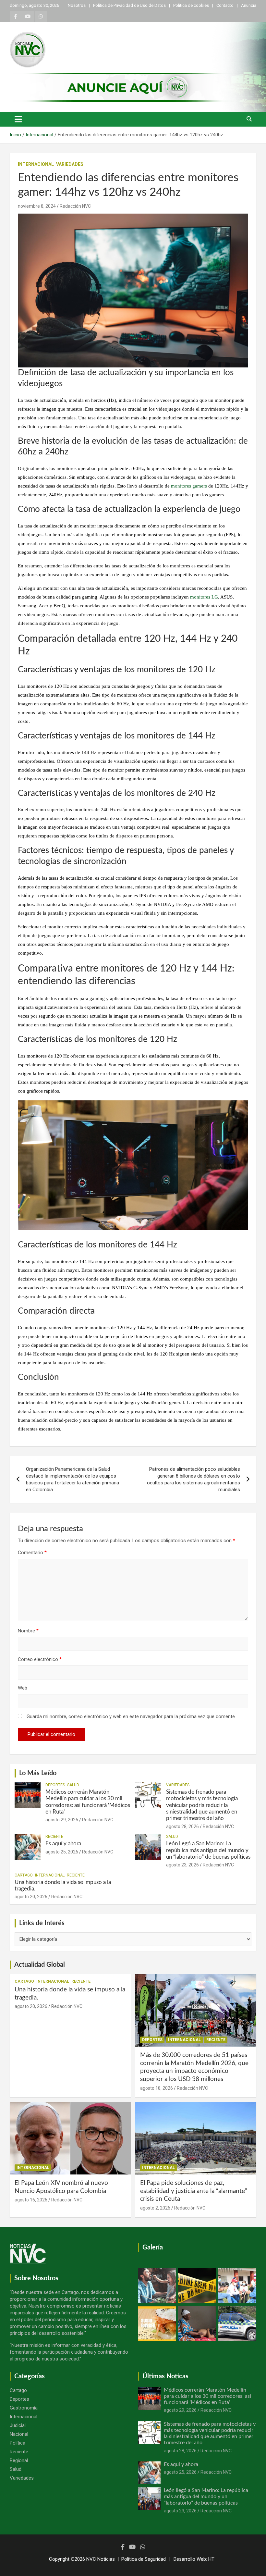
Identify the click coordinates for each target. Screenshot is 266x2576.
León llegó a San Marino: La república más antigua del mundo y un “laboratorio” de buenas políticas (208, 1850)
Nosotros (77, 5)
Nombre (28, 1631)
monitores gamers (189, 486)
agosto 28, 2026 (182, 1827)
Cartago (24, 1875)
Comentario (32, 1553)
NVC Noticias (101, 2559)
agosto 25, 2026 (62, 1852)
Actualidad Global (40, 1965)
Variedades (70, 164)
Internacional (36, 164)
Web (23, 1688)
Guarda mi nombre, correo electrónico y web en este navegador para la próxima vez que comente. (131, 1716)
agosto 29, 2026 (62, 1820)
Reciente (54, 1837)
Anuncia (249, 5)
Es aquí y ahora (63, 1844)
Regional (19, 2460)
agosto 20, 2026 (31, 1897)
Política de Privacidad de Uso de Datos (129, 5)
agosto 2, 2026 (155, 2208)
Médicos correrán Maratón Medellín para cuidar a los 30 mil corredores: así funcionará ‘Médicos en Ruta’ (207, 2396)
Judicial (18, 2425)
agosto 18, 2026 (157, 2088)
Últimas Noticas (165, 2376)
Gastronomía (24, 2408)
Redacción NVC (75, 206)
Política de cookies (191, 5)
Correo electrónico (40, 1659)
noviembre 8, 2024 (37, 206)
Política (18, 2443)
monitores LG (204, 597)
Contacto (225, 5)
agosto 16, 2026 (31, 2200)
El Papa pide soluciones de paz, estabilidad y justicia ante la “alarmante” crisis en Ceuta (194, 2191)
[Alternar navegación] (18, 119)
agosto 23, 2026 (182, 1865)
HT (211, 2559)
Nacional (19, 2434)
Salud (73, 1785)
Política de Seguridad (144, 2559)
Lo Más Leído (38, 1773)
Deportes (55, 1785)
